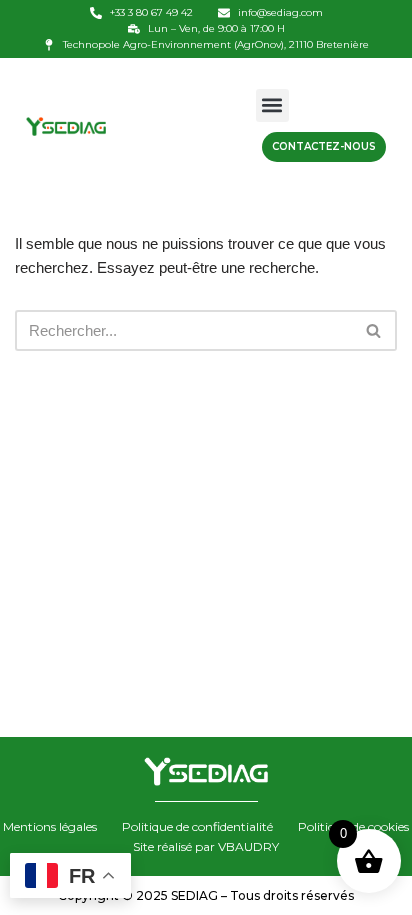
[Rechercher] (374, 330)
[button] (272, 105)
